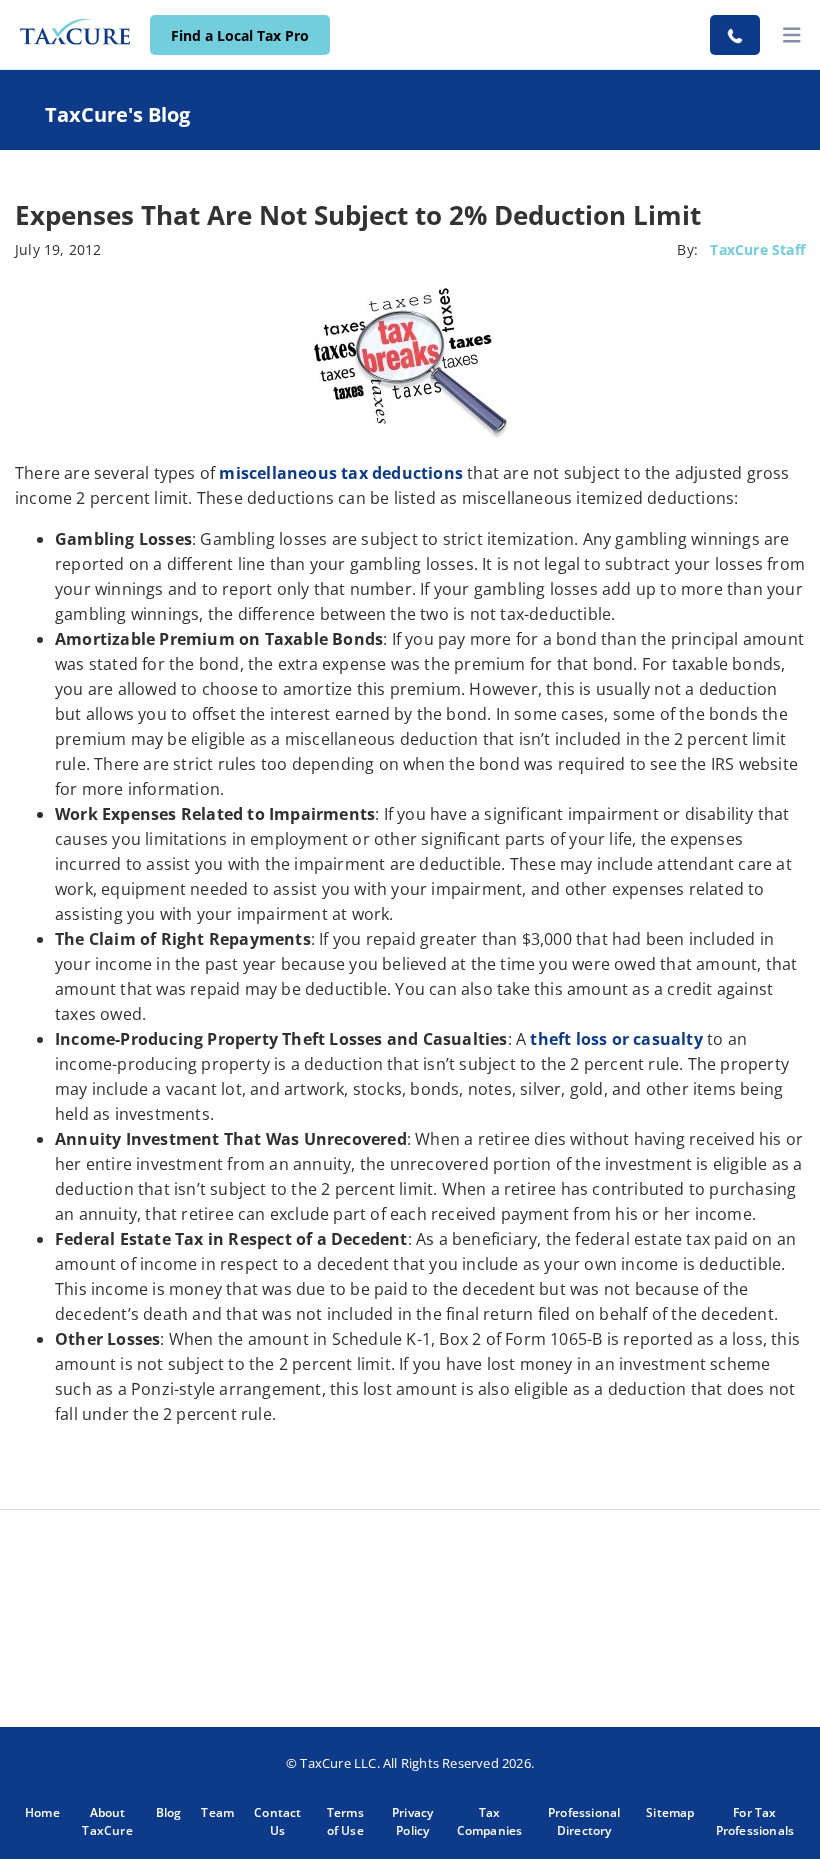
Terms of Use (345, 1821)
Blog (169, 1812)
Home (42, 1812)
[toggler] (792, 35)
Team (217, 1812)
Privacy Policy (412, 1821)
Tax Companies (490, 1821)
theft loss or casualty (616, 1039)
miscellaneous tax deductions (341, 473)
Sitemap (670, 1812)
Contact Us (277, 1821)
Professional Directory (584, 1821)
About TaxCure (107, 1821)
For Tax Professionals (755, 1821)
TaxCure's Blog (117, 114)
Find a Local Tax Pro (240, 35)
